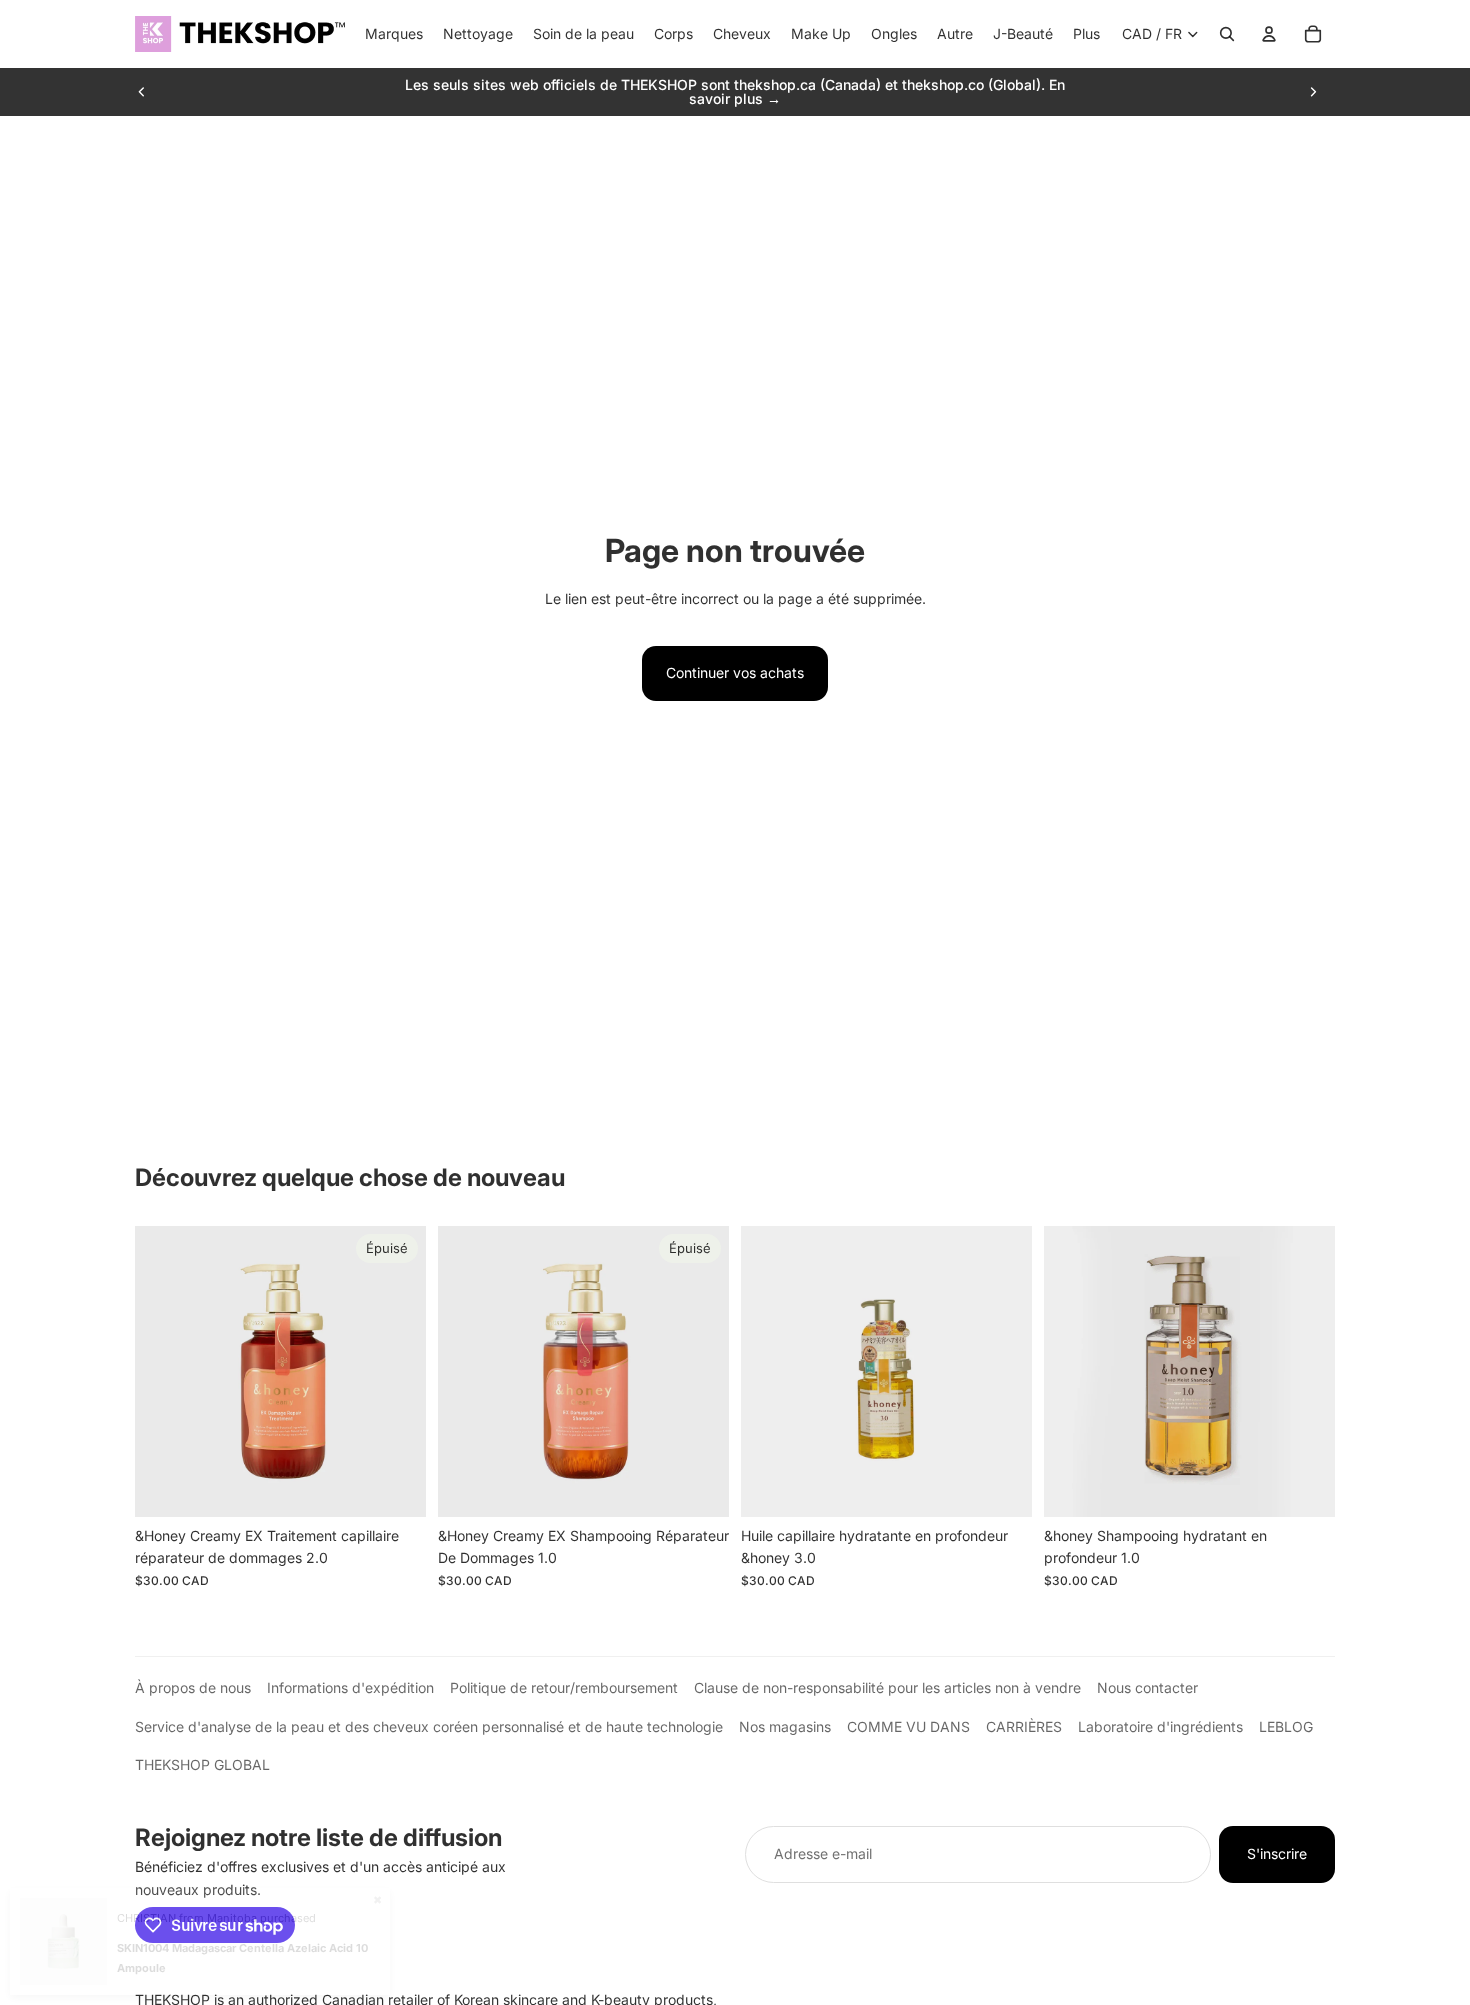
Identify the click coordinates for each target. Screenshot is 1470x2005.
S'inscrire (1277, 1853)
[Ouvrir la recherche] (1227, 34)
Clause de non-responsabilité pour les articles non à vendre (887, 1687)
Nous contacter (1147, 1687)
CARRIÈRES (1024, 1726)
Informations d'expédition (350, 1687)
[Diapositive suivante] (1313, 92)
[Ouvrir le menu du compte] (1269, 34)
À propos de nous (193, 1687)
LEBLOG (1286, 1726)
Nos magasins (785, 1726)
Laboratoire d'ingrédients (1160, 1726)
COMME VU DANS (908, 1726)
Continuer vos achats (735, 672)
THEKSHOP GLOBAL (202, 1764)
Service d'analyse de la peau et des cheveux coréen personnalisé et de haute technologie (429, 1726)
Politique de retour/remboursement (564, 1687)
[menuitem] (1086, 34)
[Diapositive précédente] (142, 92)
